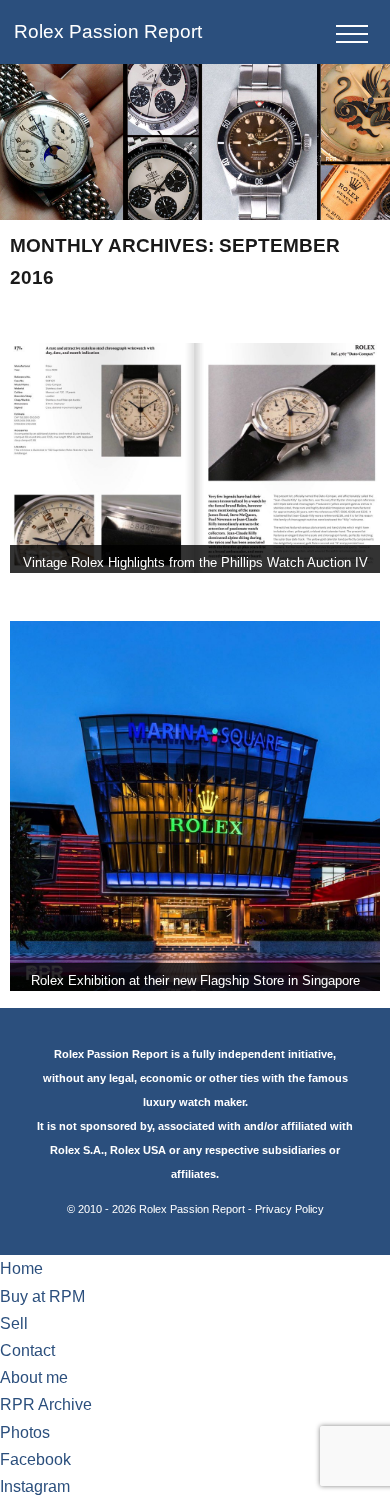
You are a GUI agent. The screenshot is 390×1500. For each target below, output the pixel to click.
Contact (27, 1350)
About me (34, 1377)
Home (21, 1268)
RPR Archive (46, 1404)
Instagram (35, 1486)
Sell (14, 1323)
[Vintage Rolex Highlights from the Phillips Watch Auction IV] (195, 458)
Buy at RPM (42, 1296)
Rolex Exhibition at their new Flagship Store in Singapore (195, 980)
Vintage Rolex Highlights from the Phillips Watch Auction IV (195, 562)
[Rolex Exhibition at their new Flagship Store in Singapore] (195, 806)
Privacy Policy (289, 1209)
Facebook (35, 1459)
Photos (25, 1432)
